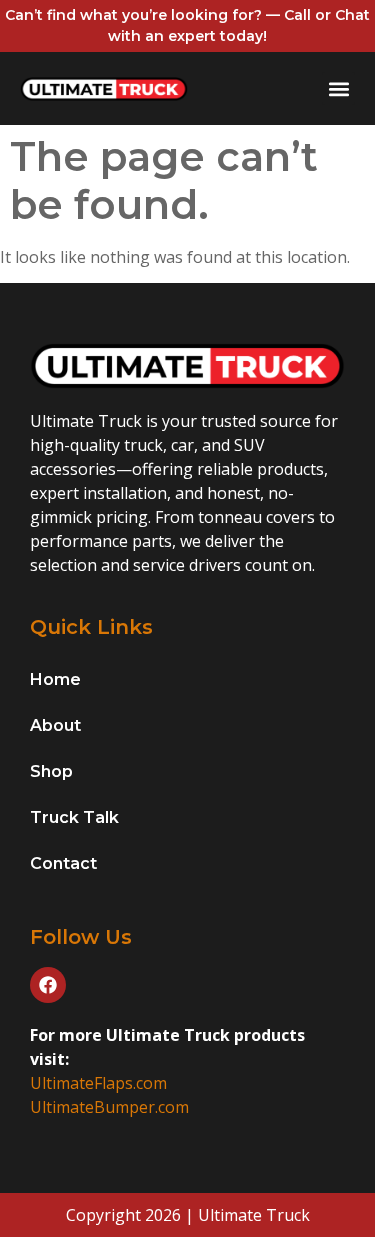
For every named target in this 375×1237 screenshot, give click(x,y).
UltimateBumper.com (109, 1107)
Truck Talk (74, 817)
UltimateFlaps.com (98, 1083)
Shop (51, 771)
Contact (63, 863)
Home (55, 679)
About (55, 725)
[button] (338, 88)
